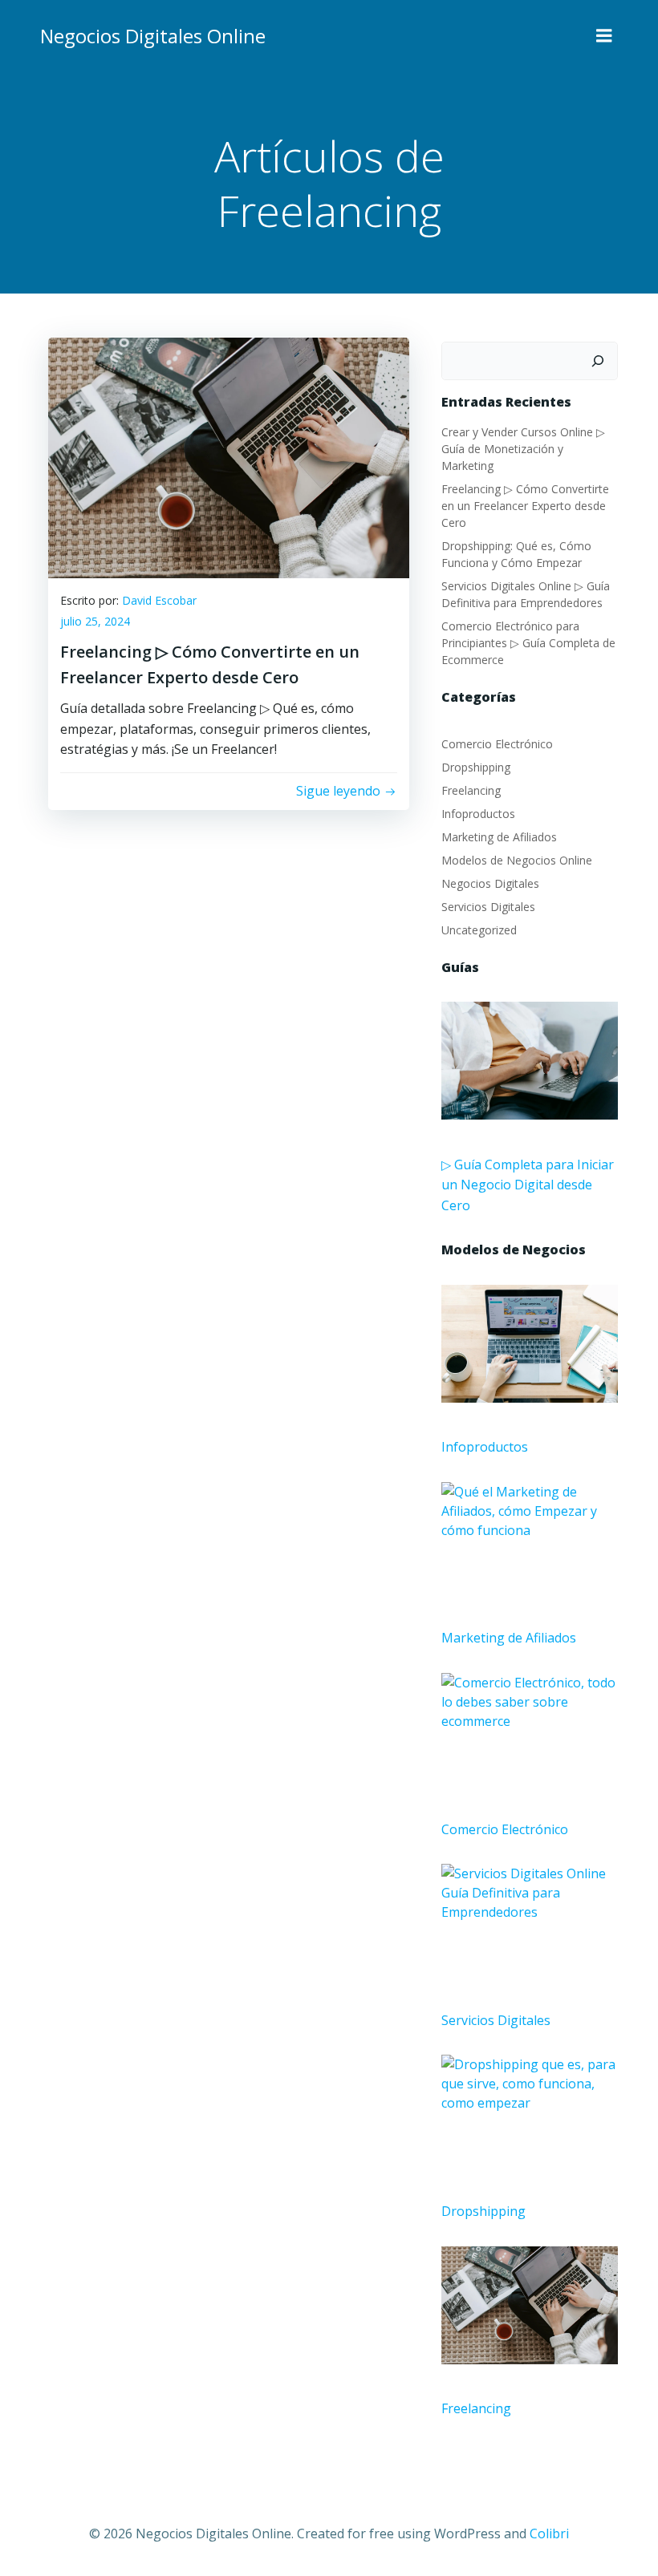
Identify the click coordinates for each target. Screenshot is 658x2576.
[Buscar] (598, 361)
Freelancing (471, 790)
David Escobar (159, 600)
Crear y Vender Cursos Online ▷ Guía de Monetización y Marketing (523, 449)
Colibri (549, 2533)
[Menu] (604, 36)
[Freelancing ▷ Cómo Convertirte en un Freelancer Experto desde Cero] (229, 456)
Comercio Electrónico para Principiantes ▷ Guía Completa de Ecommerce (528, 643)
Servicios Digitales (488, 907)
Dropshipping (476, 767)
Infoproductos (478, 814)
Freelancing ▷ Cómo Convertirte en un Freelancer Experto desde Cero (525, 506)
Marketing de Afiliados (499, 837)
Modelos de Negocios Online (517, 860)
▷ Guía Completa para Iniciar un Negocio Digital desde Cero (528, 1185)
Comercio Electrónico (497, 744)
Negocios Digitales (490, 883)
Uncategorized (479, 930)
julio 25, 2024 (95, 621)
